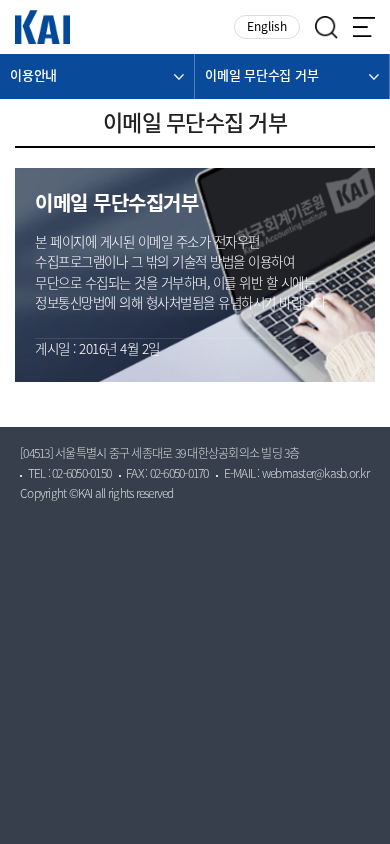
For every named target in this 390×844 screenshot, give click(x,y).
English (267, 27)
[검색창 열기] (326, 27)
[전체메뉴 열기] (364, 27)
